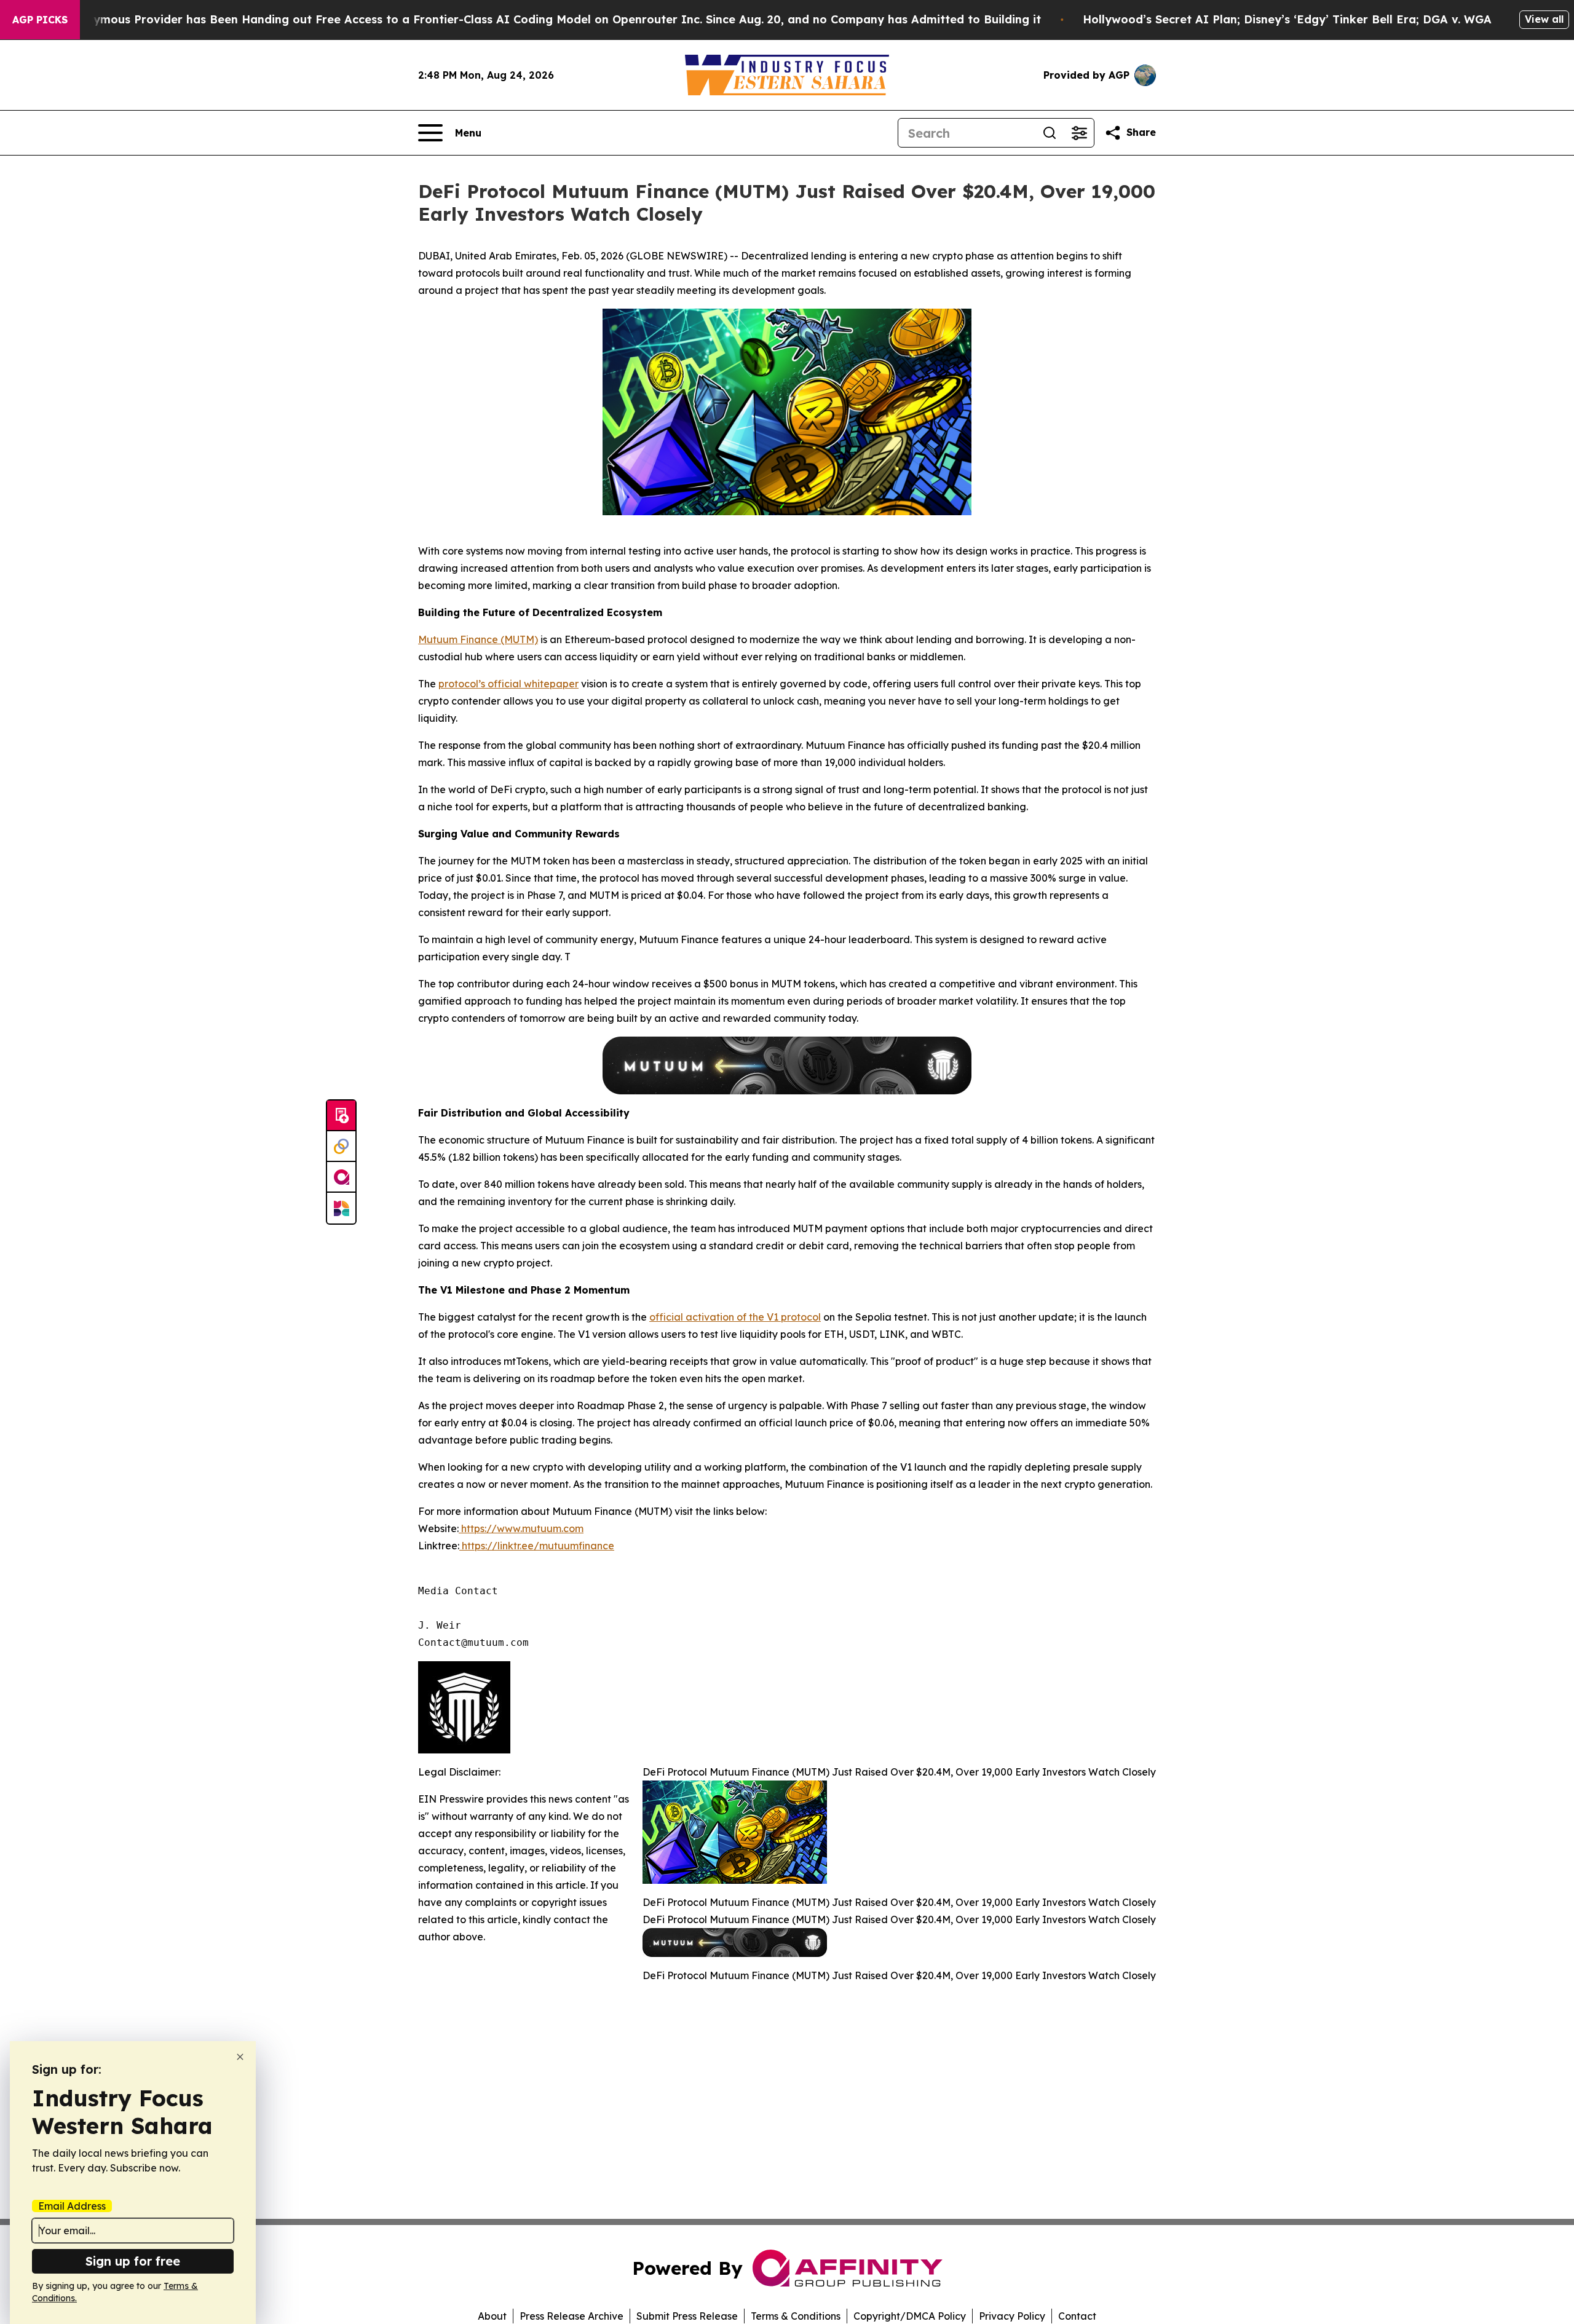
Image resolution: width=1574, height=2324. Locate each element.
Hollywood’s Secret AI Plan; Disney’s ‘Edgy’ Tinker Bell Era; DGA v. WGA (1287, 19)
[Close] (240, 2057)
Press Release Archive (571, 2316)
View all (1544, 19)
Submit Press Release (687, 2316)
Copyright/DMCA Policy (910, 2316)
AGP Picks (40, 20)
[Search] (1050, 133)
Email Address (72, 2206)
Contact (1077, 2316)
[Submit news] (341, 1116)
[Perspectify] (341, 1147)
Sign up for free (133, 2261)
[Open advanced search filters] (1079, 133)
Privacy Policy (1012, 2316)
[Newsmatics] (341, 1208)
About (492, 2316)
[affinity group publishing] (341, 1177)
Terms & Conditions (796, 2316)
